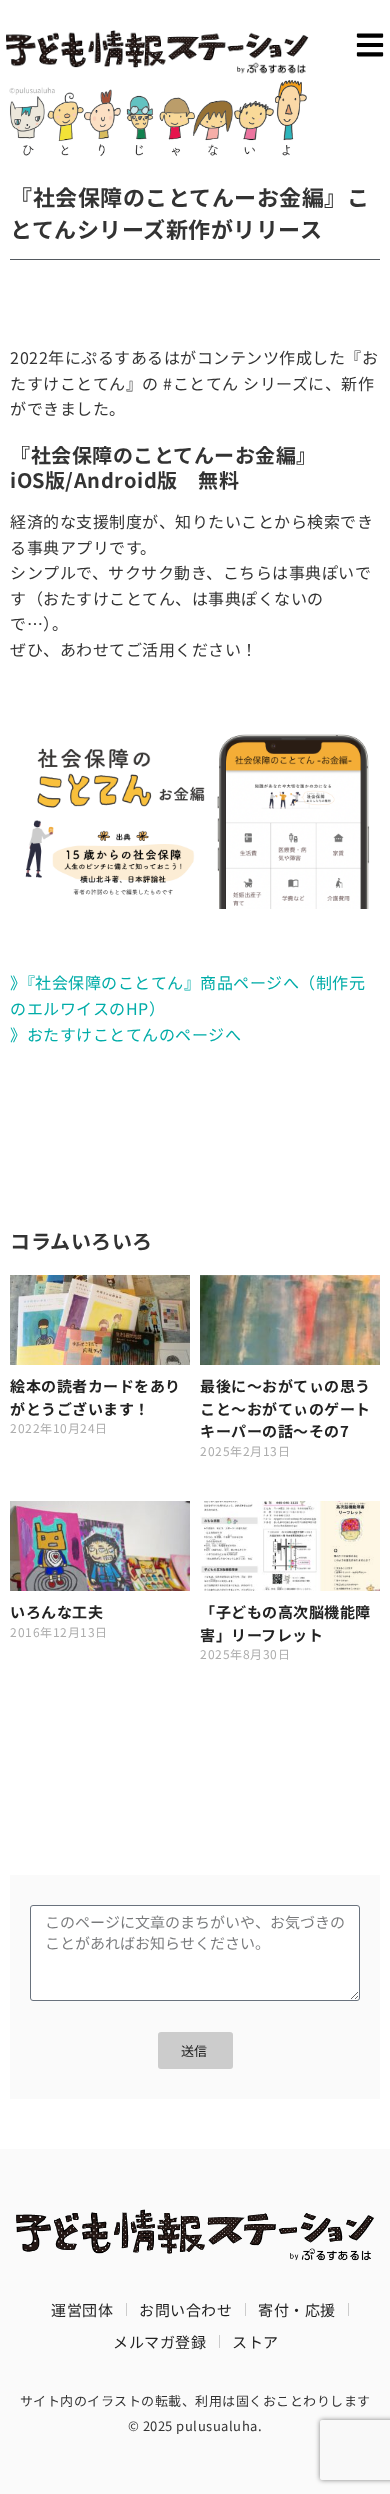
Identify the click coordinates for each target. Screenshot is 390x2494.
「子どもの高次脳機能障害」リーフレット (285, 1623)
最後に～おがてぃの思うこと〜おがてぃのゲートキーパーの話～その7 (285, 1408)
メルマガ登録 (159, 2341)
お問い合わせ (185, 2309)
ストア (255, 2341)
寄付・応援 (297, 2309)
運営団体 (82, 2309)
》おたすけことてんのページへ (125, 1034)
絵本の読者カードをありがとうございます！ (95, 1397)
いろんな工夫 (56, 1611)
